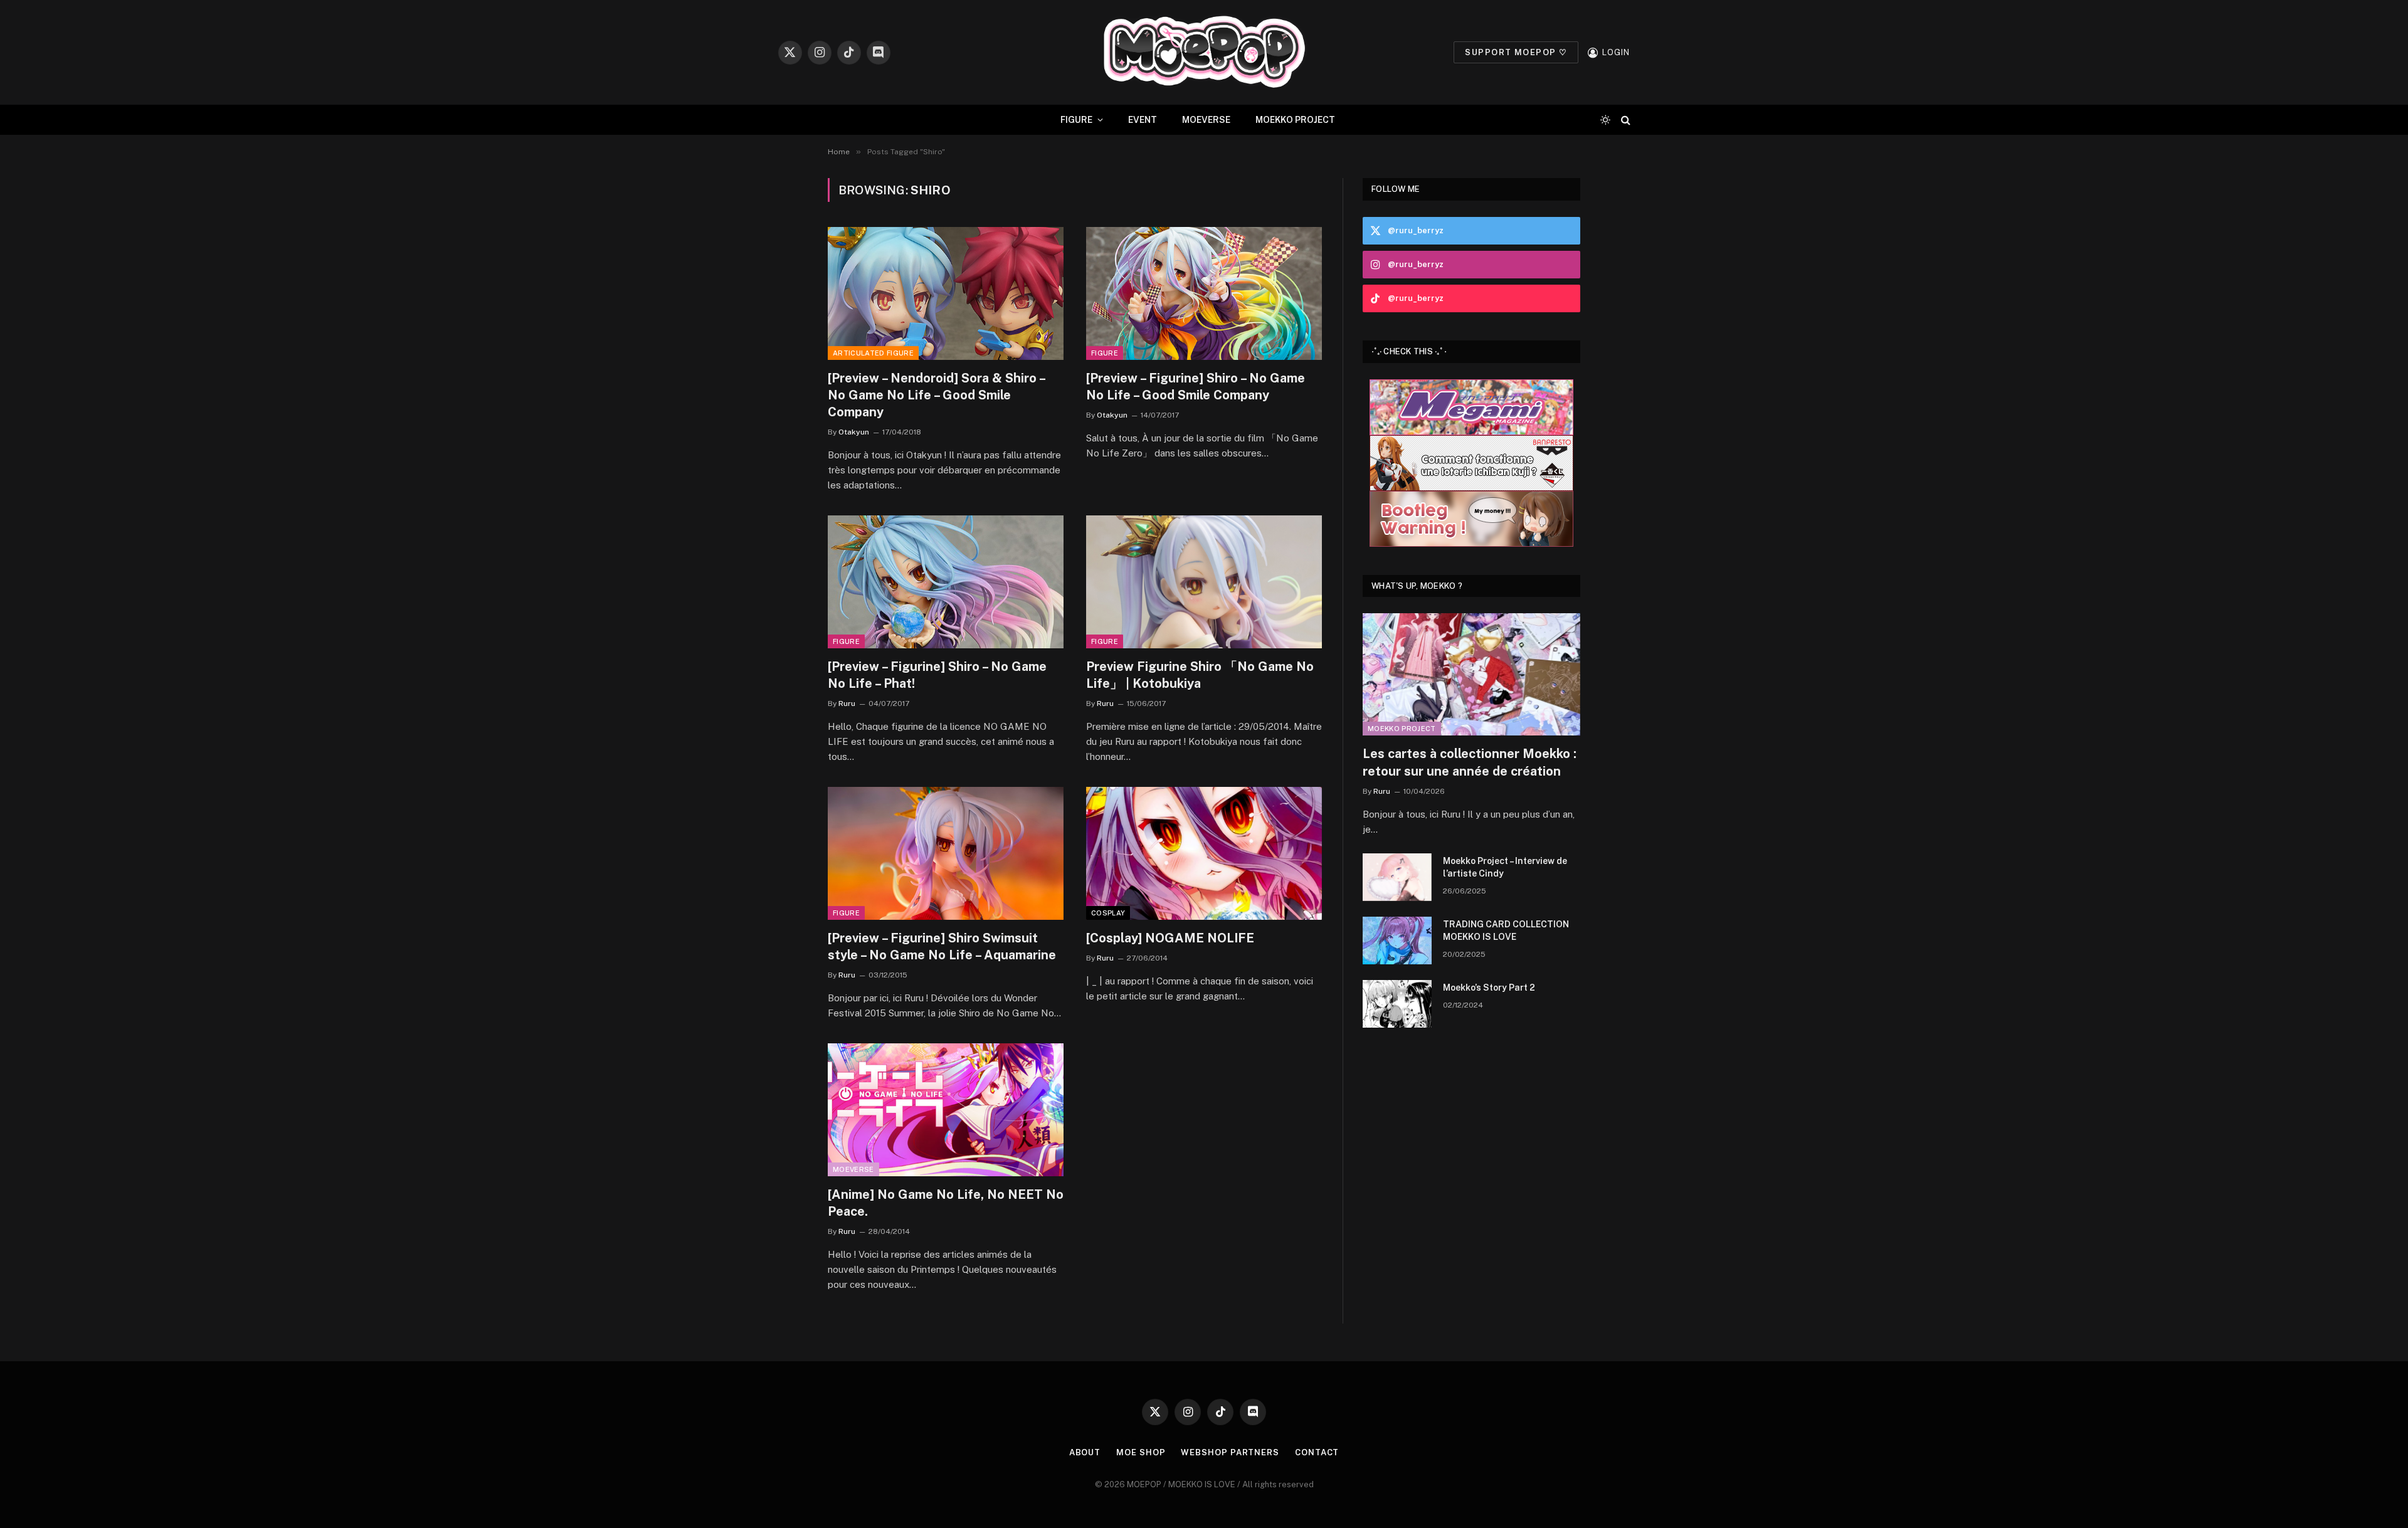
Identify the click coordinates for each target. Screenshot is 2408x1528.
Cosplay (1108, 913)
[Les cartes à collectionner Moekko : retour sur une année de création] (1471, 674)
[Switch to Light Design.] (1605, 120)
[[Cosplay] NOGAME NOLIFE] (1204, 853)
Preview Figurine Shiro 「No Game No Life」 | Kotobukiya (1200, 675)
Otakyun (854, 432)
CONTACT (1317, 1452)
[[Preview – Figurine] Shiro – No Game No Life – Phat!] (946, 582)
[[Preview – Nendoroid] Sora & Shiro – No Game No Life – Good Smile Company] (946, 293)
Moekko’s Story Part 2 (1489, 988)
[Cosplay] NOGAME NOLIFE (1170, 938)
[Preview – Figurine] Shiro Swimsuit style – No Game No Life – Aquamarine (942, 946)
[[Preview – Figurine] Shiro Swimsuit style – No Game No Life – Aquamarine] (946, 853)
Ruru (847, 703)
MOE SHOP (1141, 1452)
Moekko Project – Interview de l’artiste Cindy (1505, 867)
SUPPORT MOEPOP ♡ (1516, 52)
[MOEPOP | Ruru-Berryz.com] (1204, 52)
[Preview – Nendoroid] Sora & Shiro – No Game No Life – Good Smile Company (936, 395)
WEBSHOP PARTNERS (1230, 1452)
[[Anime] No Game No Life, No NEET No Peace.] (946, 1110)
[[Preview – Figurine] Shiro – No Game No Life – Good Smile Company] (1204, 293)
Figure (1105, 353)
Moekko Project (1402, 729)
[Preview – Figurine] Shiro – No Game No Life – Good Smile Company (1196, 387)
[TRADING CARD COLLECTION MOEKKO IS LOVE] (1397, 941)
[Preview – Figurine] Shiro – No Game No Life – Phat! (937, 675)
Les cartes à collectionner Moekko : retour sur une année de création (1470, 762)
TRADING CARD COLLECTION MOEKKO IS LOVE (1506, 930)
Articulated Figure (873, 353)
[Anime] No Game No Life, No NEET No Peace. (946, 1203)
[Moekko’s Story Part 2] (1397, 1004)
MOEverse (853, 1169)
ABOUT (1085, 1452)
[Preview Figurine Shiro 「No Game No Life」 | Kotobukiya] (1204, 582)
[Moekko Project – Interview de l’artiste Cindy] (1397, 877)
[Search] (1624, 120)
